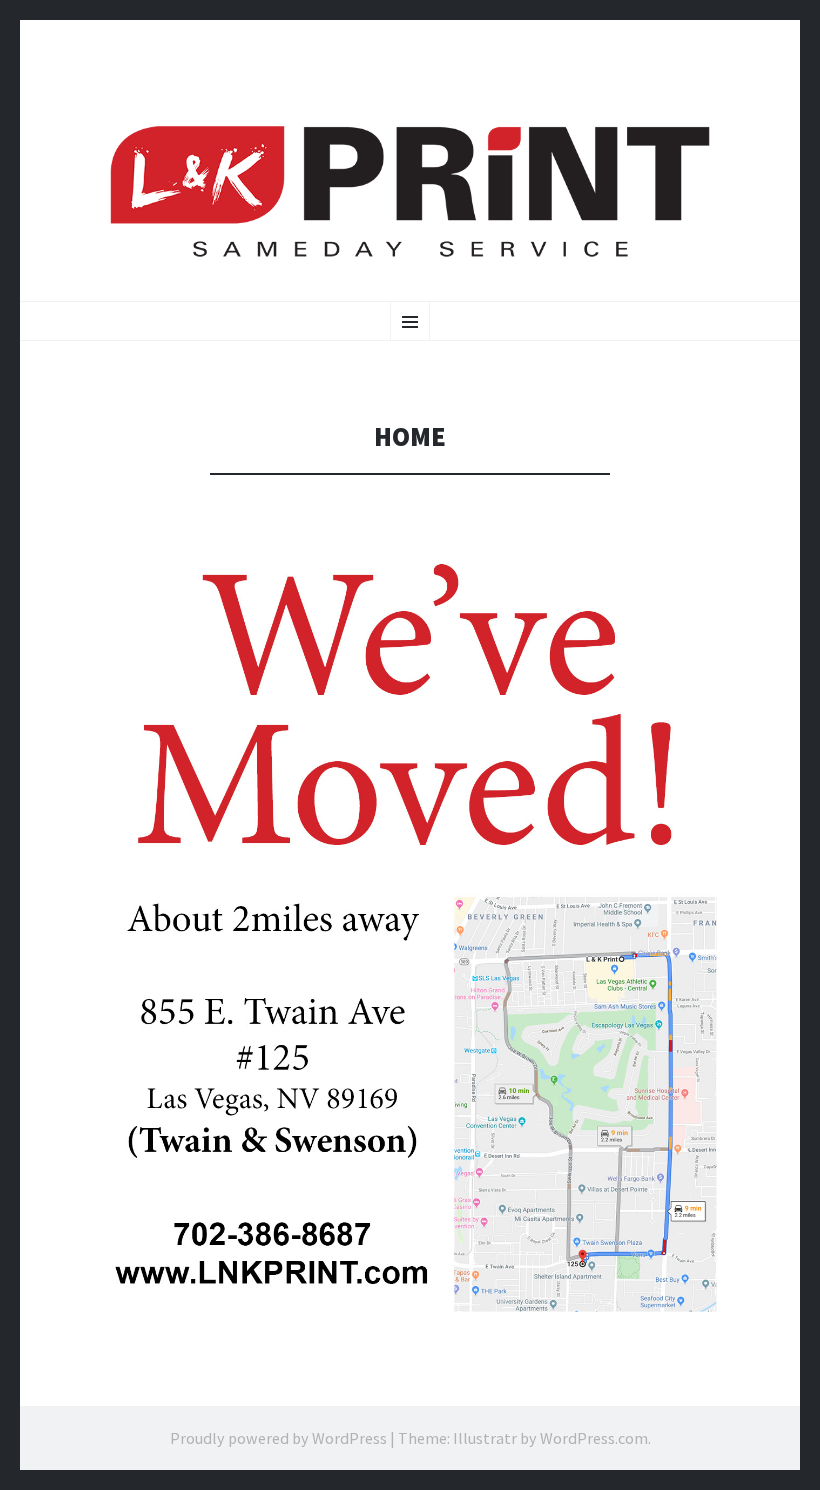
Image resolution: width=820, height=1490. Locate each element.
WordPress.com (594, 1438)
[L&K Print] (410, 193)
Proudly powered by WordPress (278, 1438)
